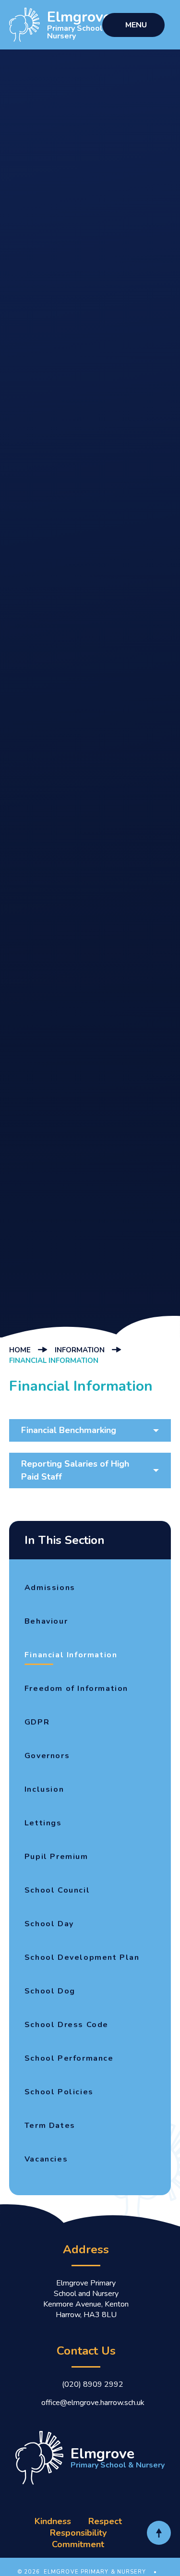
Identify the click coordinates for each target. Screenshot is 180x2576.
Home (20, 1350)
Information (80, 1350)
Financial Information (54, 1361)
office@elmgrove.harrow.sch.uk (93, 2403)
